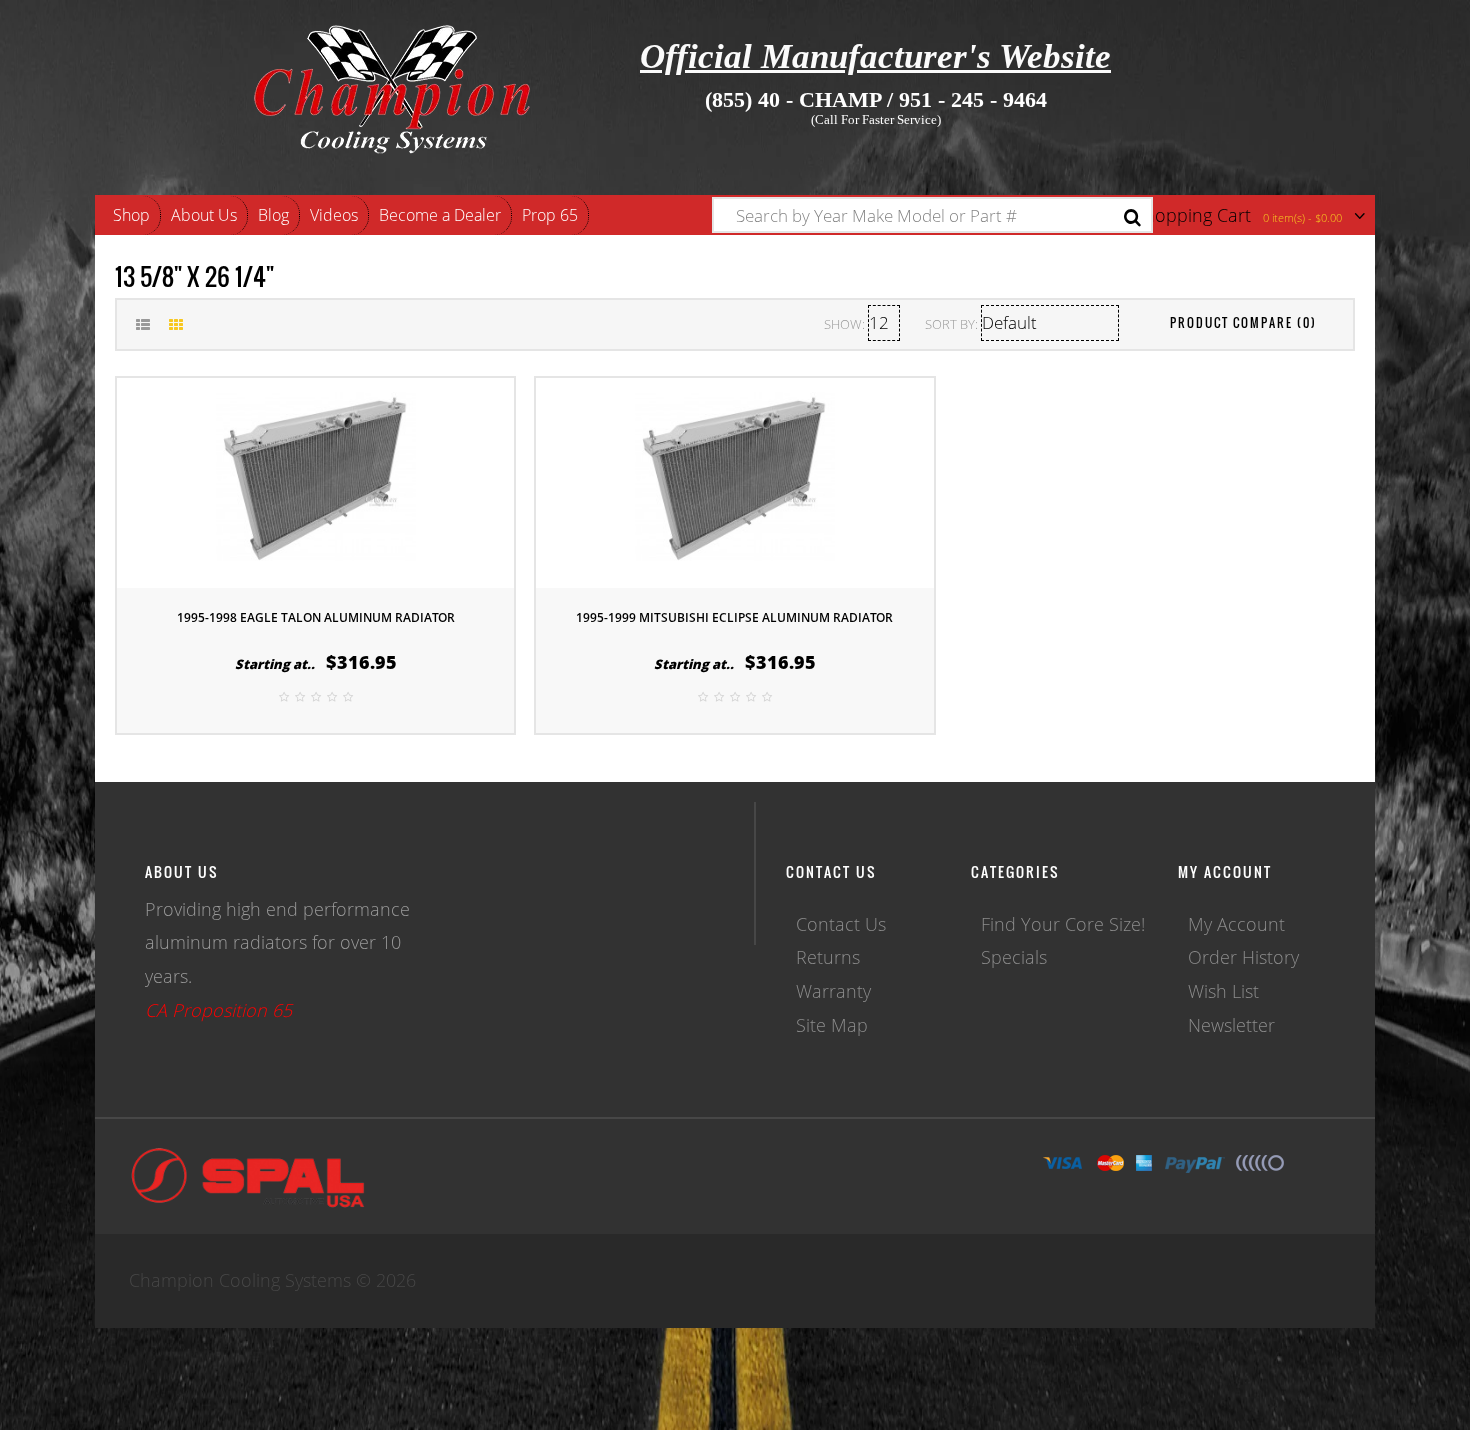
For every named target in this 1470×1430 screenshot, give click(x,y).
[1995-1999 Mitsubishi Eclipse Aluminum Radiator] (735, 480)
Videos (334, 215)
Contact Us (841, 924)
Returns (828, 957)
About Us (204, 215)
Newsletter (1231, 1025)
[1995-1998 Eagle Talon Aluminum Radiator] (316, 480)
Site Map (832, 1025)
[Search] (1132, 217)
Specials (1014, 957)
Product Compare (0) (1243, 322)
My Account (1236, 924)
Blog (273, 215)
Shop (131, 215)
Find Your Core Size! (1063, 924)
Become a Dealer (440, 215)
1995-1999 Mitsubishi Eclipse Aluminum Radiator (734, 617)
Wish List (1223, 991)
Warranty (833, 991)
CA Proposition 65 (218, 1010)
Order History (1243, 957)
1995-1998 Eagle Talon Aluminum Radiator (316, 617)
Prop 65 (550, 215)
